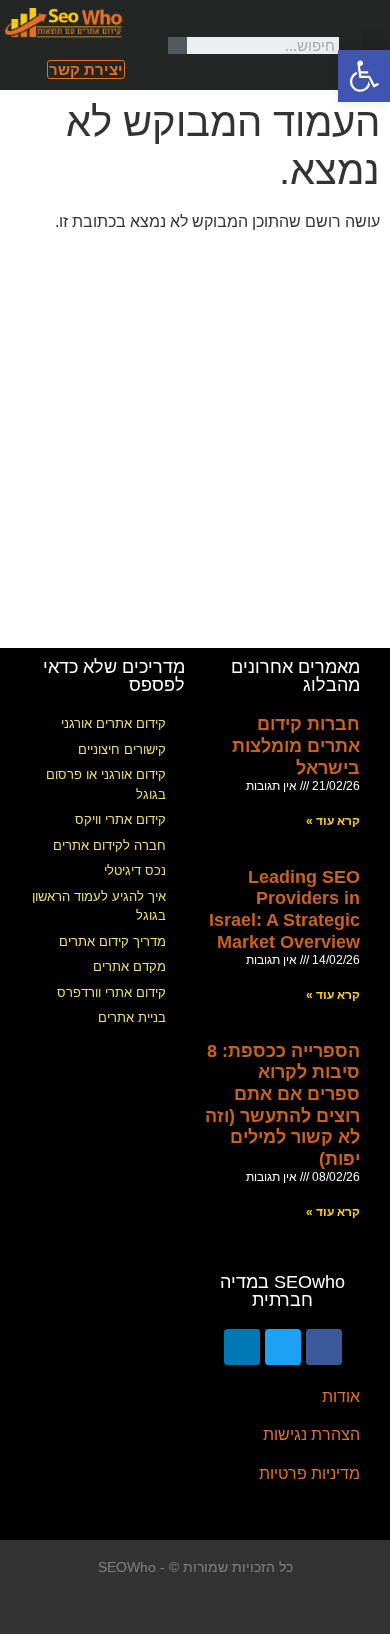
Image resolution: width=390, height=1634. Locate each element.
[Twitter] (283, 1347)
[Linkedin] (242, 1347)
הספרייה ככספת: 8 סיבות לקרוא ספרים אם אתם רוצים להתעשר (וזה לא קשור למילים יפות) (282, 1105)
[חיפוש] (178, 45)
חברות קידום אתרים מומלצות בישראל (296, 745)
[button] (376, 45)
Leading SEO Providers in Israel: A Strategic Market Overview (284, 909)
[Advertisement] (195, 443)
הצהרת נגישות (311, 1434)
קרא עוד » (333, 821)
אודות (341, 1396)
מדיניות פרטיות (309, 1473)
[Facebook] (324, 1347)
